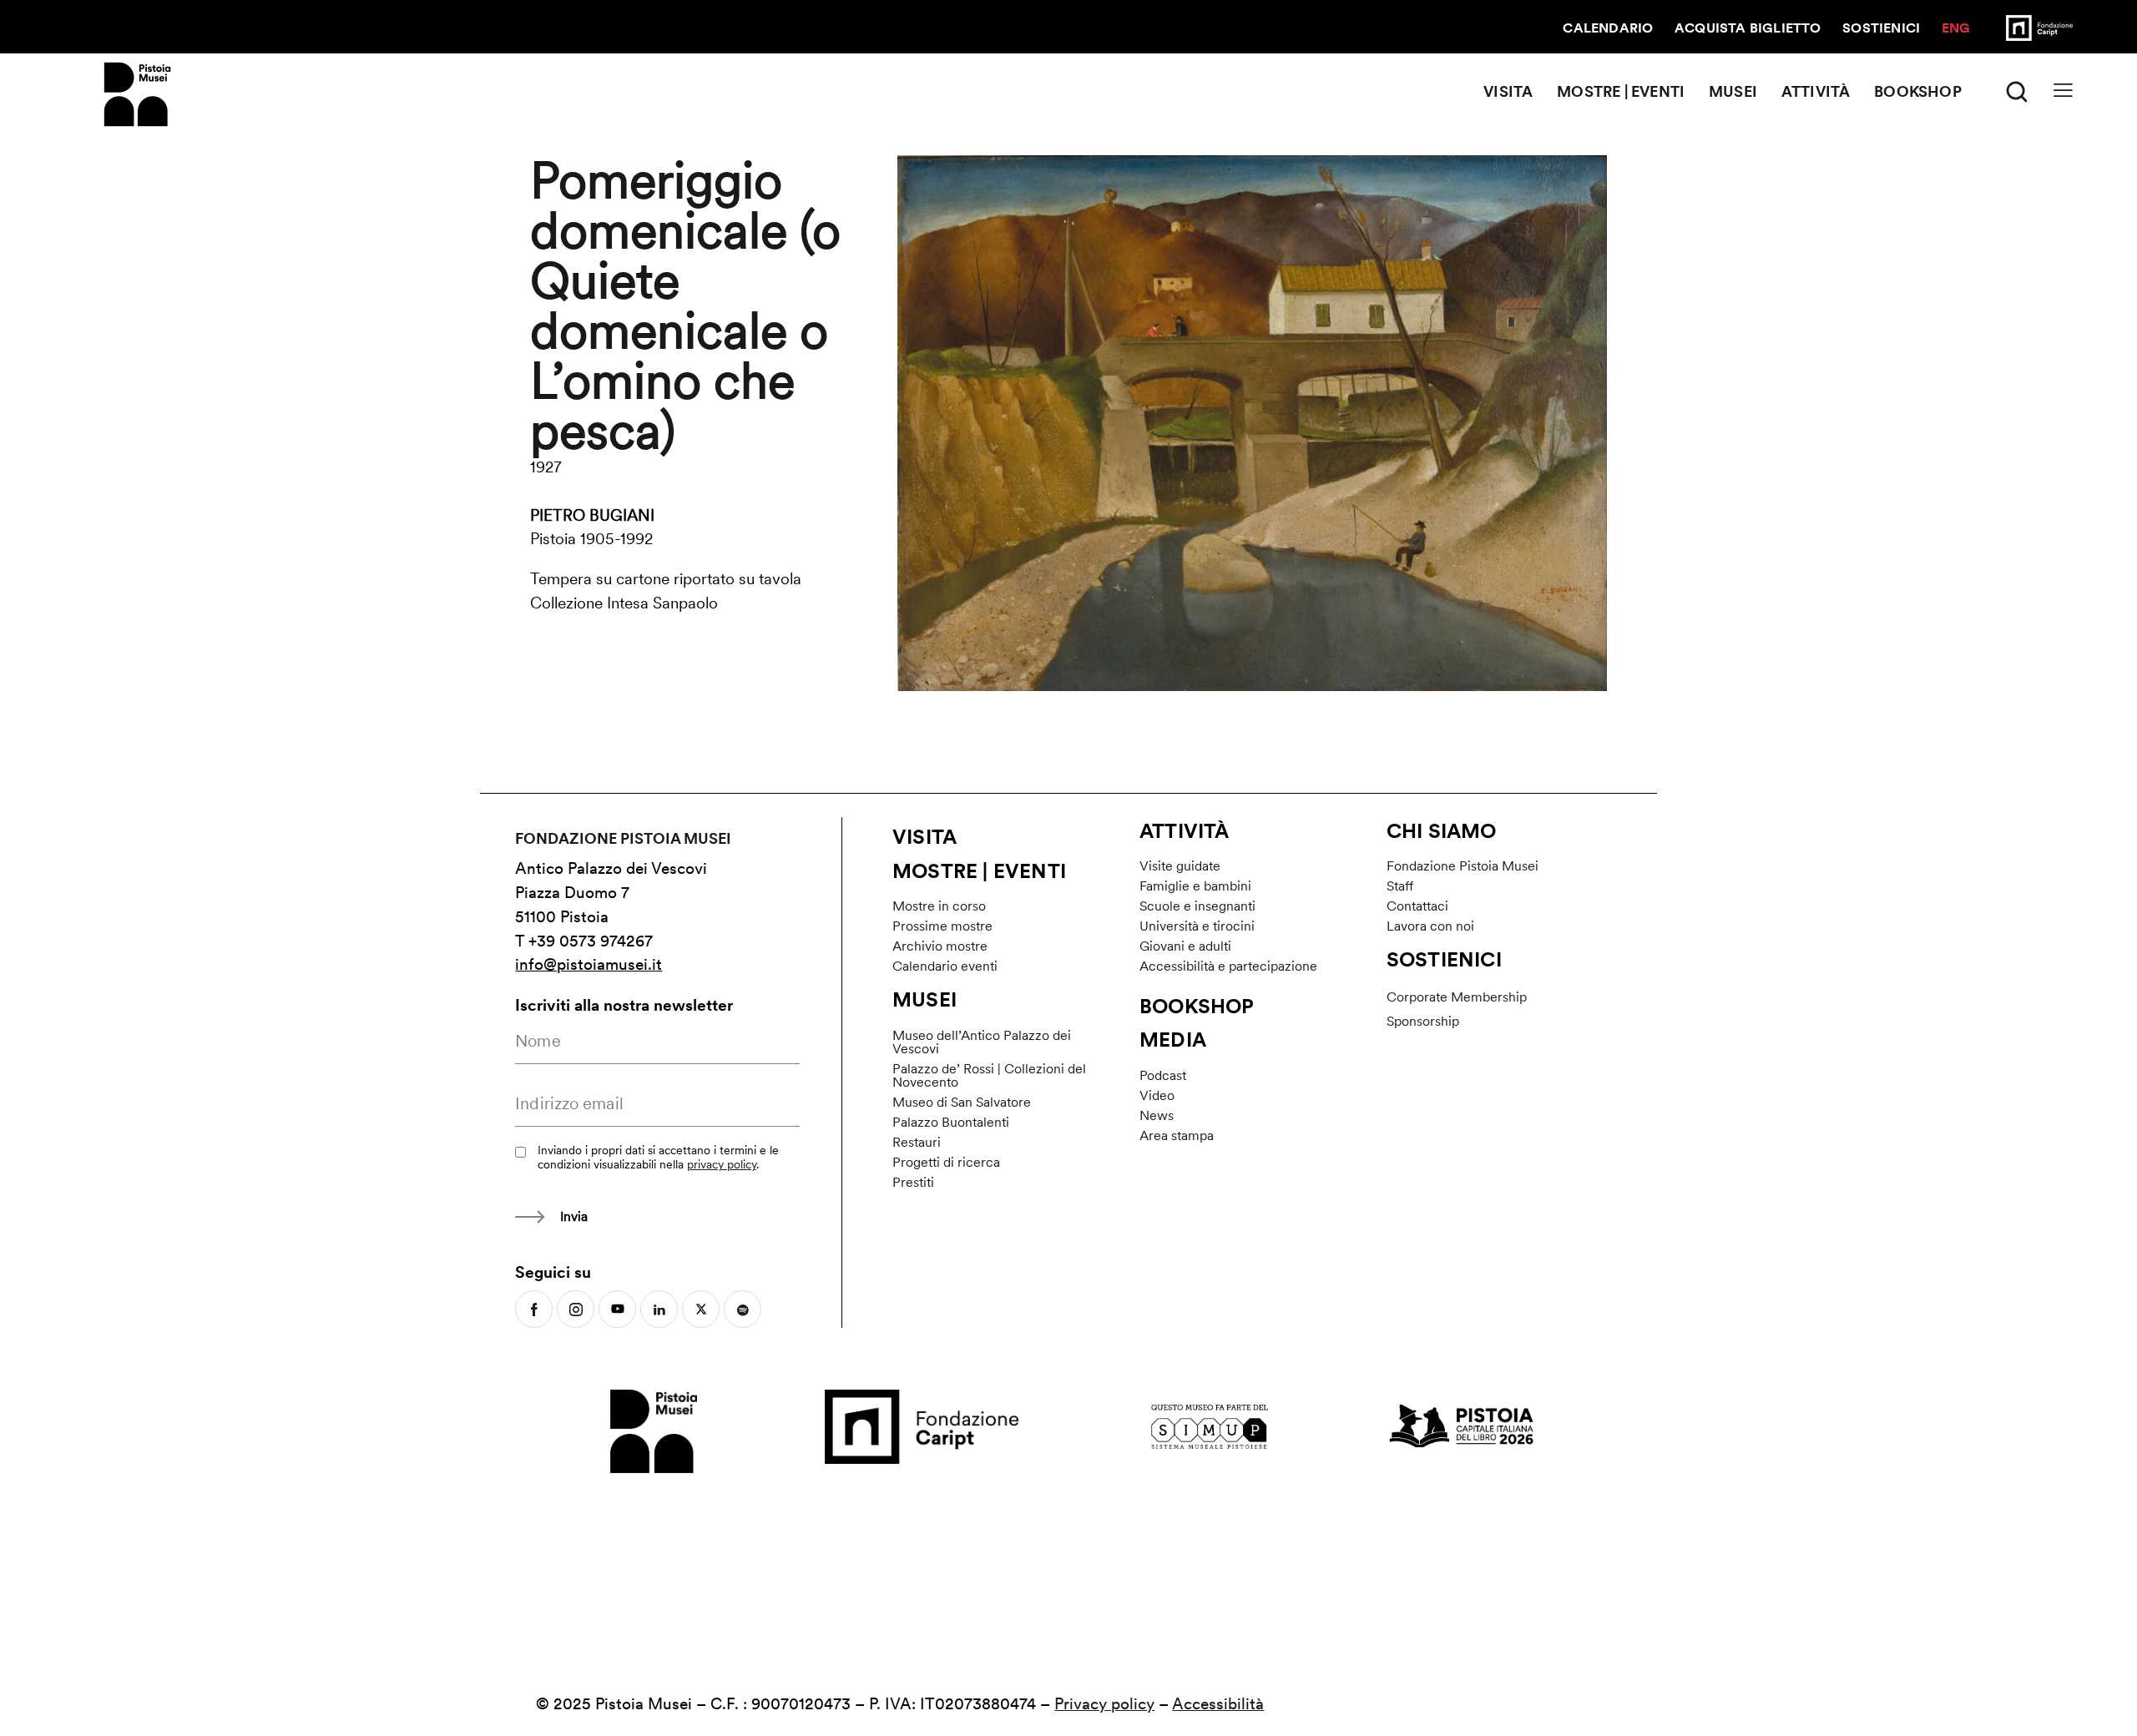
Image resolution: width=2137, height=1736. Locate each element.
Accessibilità (1218, 1704)
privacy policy (722, 1164)
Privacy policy (1104, 1704)
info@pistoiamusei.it (589, 964)
